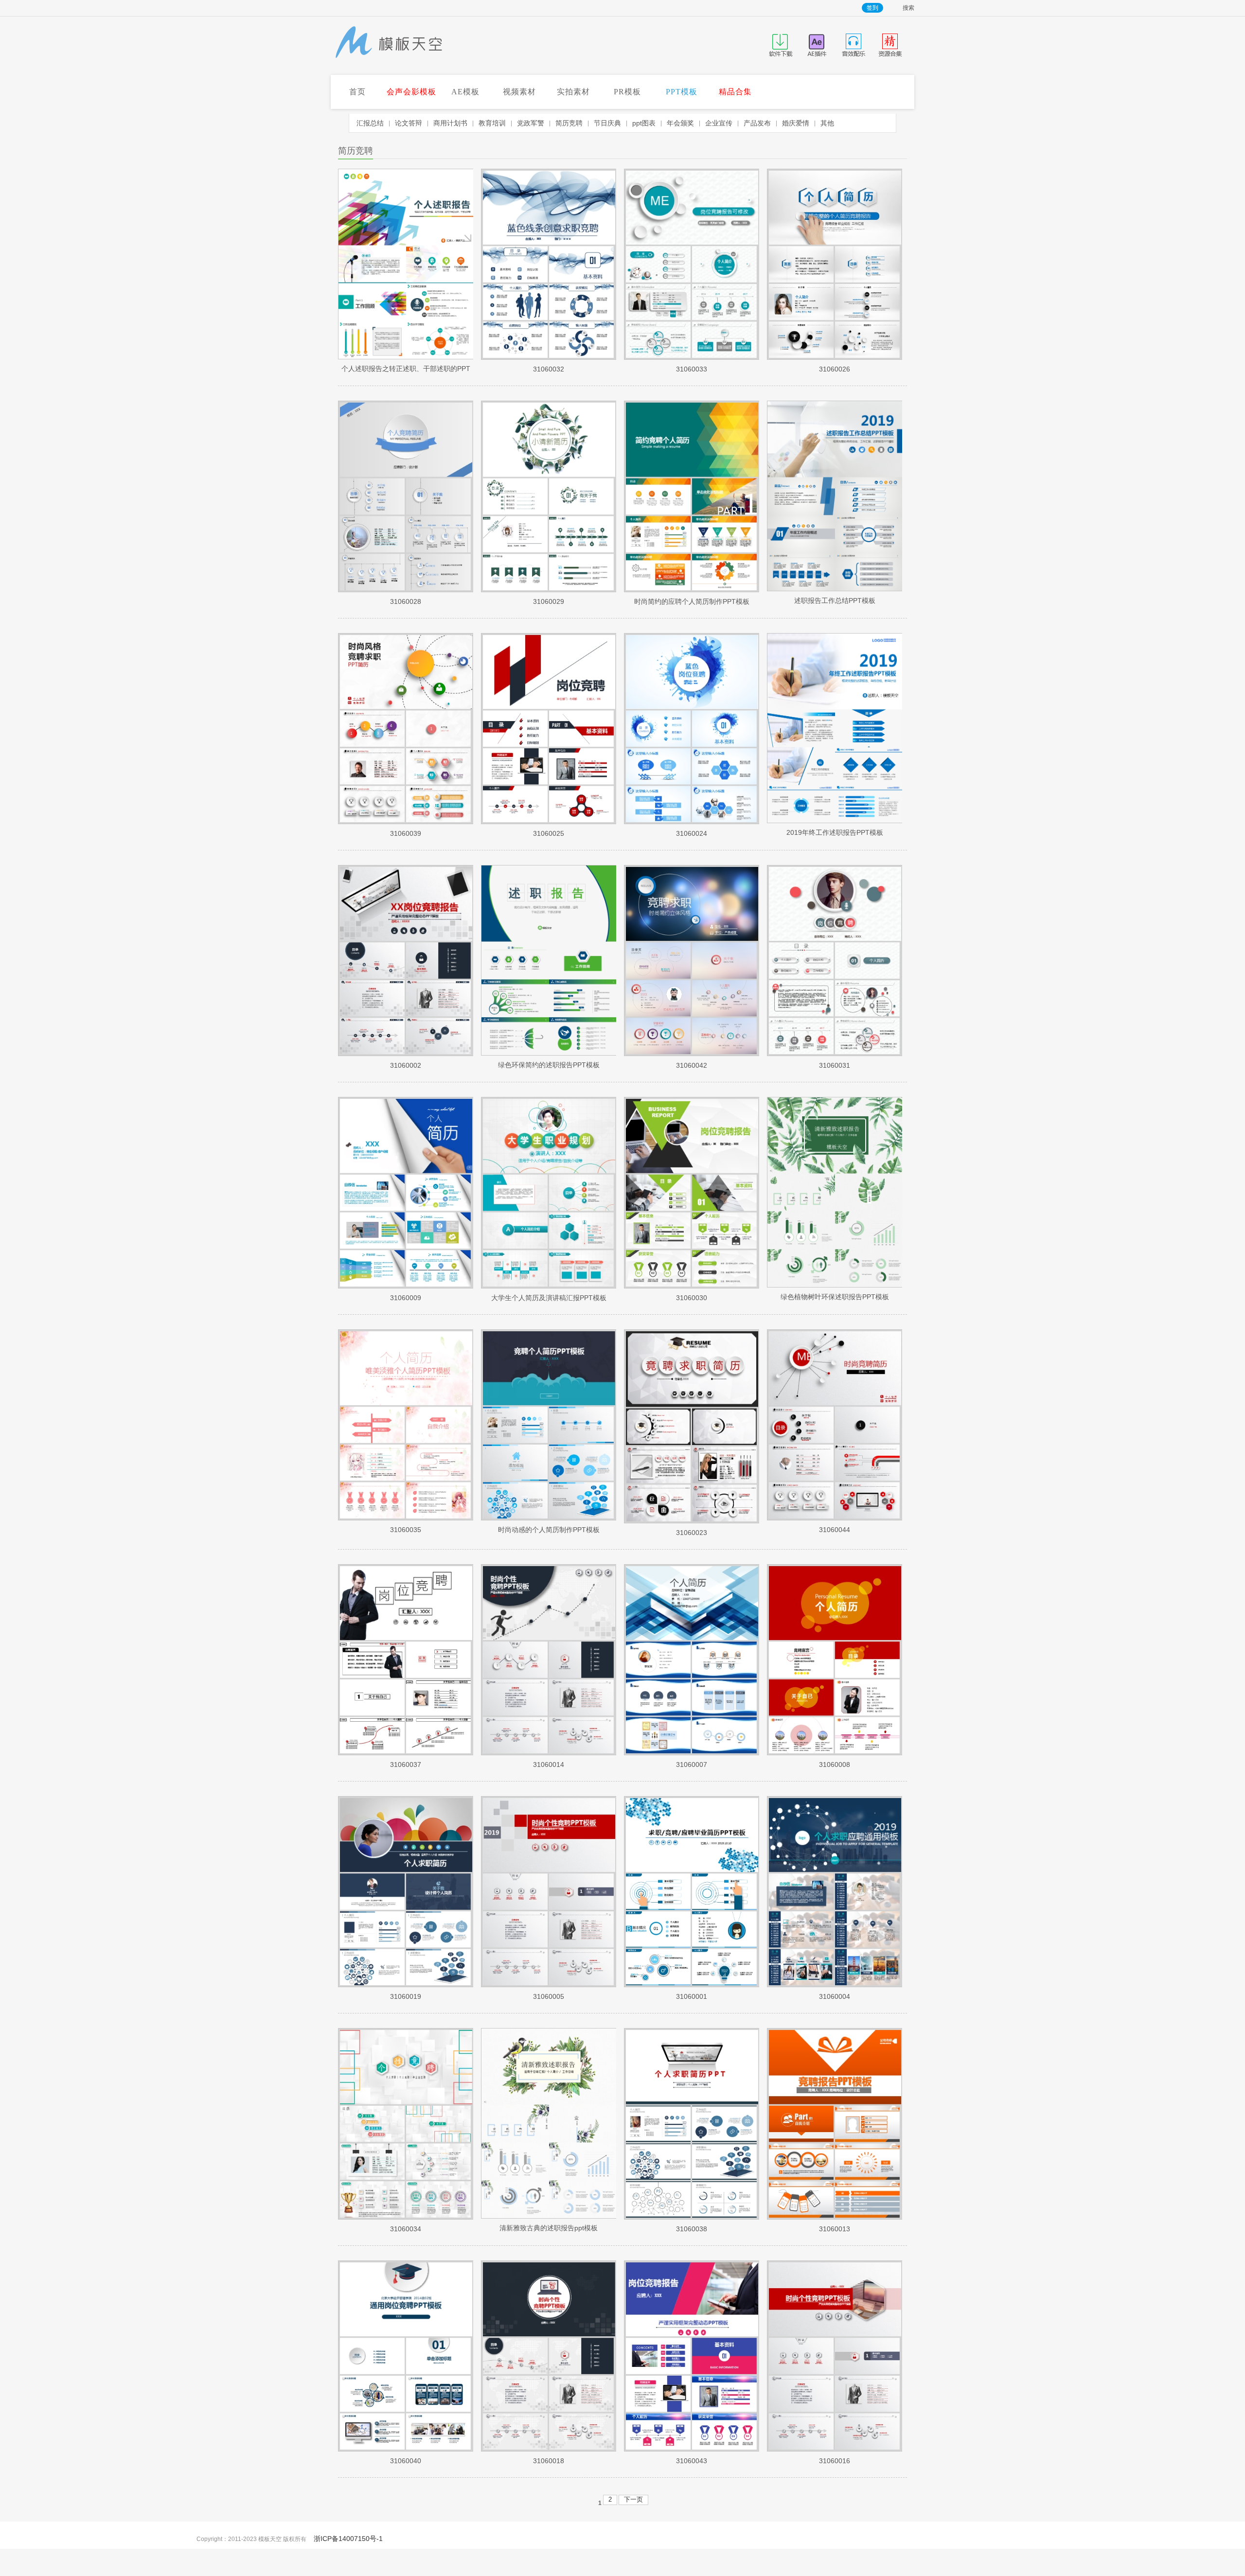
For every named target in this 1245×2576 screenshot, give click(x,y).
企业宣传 (719, 123)
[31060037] (406, 1753)
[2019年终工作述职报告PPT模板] (835, 821)
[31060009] (406, 1286)
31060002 (406, 1065)
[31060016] (835, 2449)
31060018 (549, 2461)
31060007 (692, 1764)
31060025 (549, 833)
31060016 (835, 2461)
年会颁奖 (680, 123)
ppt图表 (644, 123)
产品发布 (757, 123)
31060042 (692, 1065)
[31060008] (835, 1753)
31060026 (835, 369)
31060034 (406, 2229)
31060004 (835, 1996)
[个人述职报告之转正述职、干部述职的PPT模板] (406, 357)
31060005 (549, 1996)
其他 (827, 123)
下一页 (633, 2499)
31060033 (692, 369)
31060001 (692, 1996)
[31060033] (692, 357)
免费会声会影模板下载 (389, 43)
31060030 (692, 1298)
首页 (357, 92)
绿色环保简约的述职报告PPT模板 (549, 1065)
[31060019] (406, 1985)
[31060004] (835, 1985)
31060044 (835, 1530)
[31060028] (406, 590)
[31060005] (549, 1985)
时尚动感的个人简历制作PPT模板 (549, 1530)
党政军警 (531, 123)
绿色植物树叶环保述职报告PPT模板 (835, 1297)
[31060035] (406, 1518)
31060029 (549, 601)
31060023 (692, 1533)
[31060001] (692, 1985)
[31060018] (549, 2449)
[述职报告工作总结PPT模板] (835, 589)
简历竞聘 (569, 123)
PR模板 (627, 92)
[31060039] (406, 822)
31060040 (406, 2461)
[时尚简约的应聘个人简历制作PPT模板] (692, 590)
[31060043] (692, 2449)
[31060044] (835, 1518)
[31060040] (406, 2449)
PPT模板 (682, 92)
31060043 (692, 2461)
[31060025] (549, 822)
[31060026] (835, 357)
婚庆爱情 (796, 123)
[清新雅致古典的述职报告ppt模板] (549, 2216)
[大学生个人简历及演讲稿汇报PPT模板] (549, 1286)
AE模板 (465, 92)
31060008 (835, 1764)
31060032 (549, 369)
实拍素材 (573, 92)
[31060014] (549, 1753)
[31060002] (406, 1054)
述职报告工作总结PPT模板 (835, 600)
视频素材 (519, 92)
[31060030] (692, 1286)
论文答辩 (409, 123)
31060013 (835, 2229)
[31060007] (692, 1753)
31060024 (692, 833)
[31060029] (549, 590)
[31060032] (549, 357)
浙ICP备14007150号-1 (348, 2539)
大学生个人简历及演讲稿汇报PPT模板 (549, 1298)
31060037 (406, 1764)
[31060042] (692, 1054)
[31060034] (406, 2217)
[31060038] (692, 2217)
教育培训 (492, 123)
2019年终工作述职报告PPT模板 (835, 832)
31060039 (406, 833)
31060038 (692, 2229)
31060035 (406, 1530)
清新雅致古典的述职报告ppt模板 (549, 2228)
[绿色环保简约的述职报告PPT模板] (549, 1053)
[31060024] (692, 822)
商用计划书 (450, 123)
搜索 (908, 8)
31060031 (835, 1065)
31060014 (549, 1764)
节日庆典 (607, 123)
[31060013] (835, 2217)
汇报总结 (370, 123)
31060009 (406, 1298)
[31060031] (835, 1054)
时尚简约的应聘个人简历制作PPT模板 (692, 601)
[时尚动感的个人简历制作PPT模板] (549, 1518)
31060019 (406, 1996)
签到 (872, 8)
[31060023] (692, 1521)
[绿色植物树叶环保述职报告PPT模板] (835, 1285)
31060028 (406, 601)
